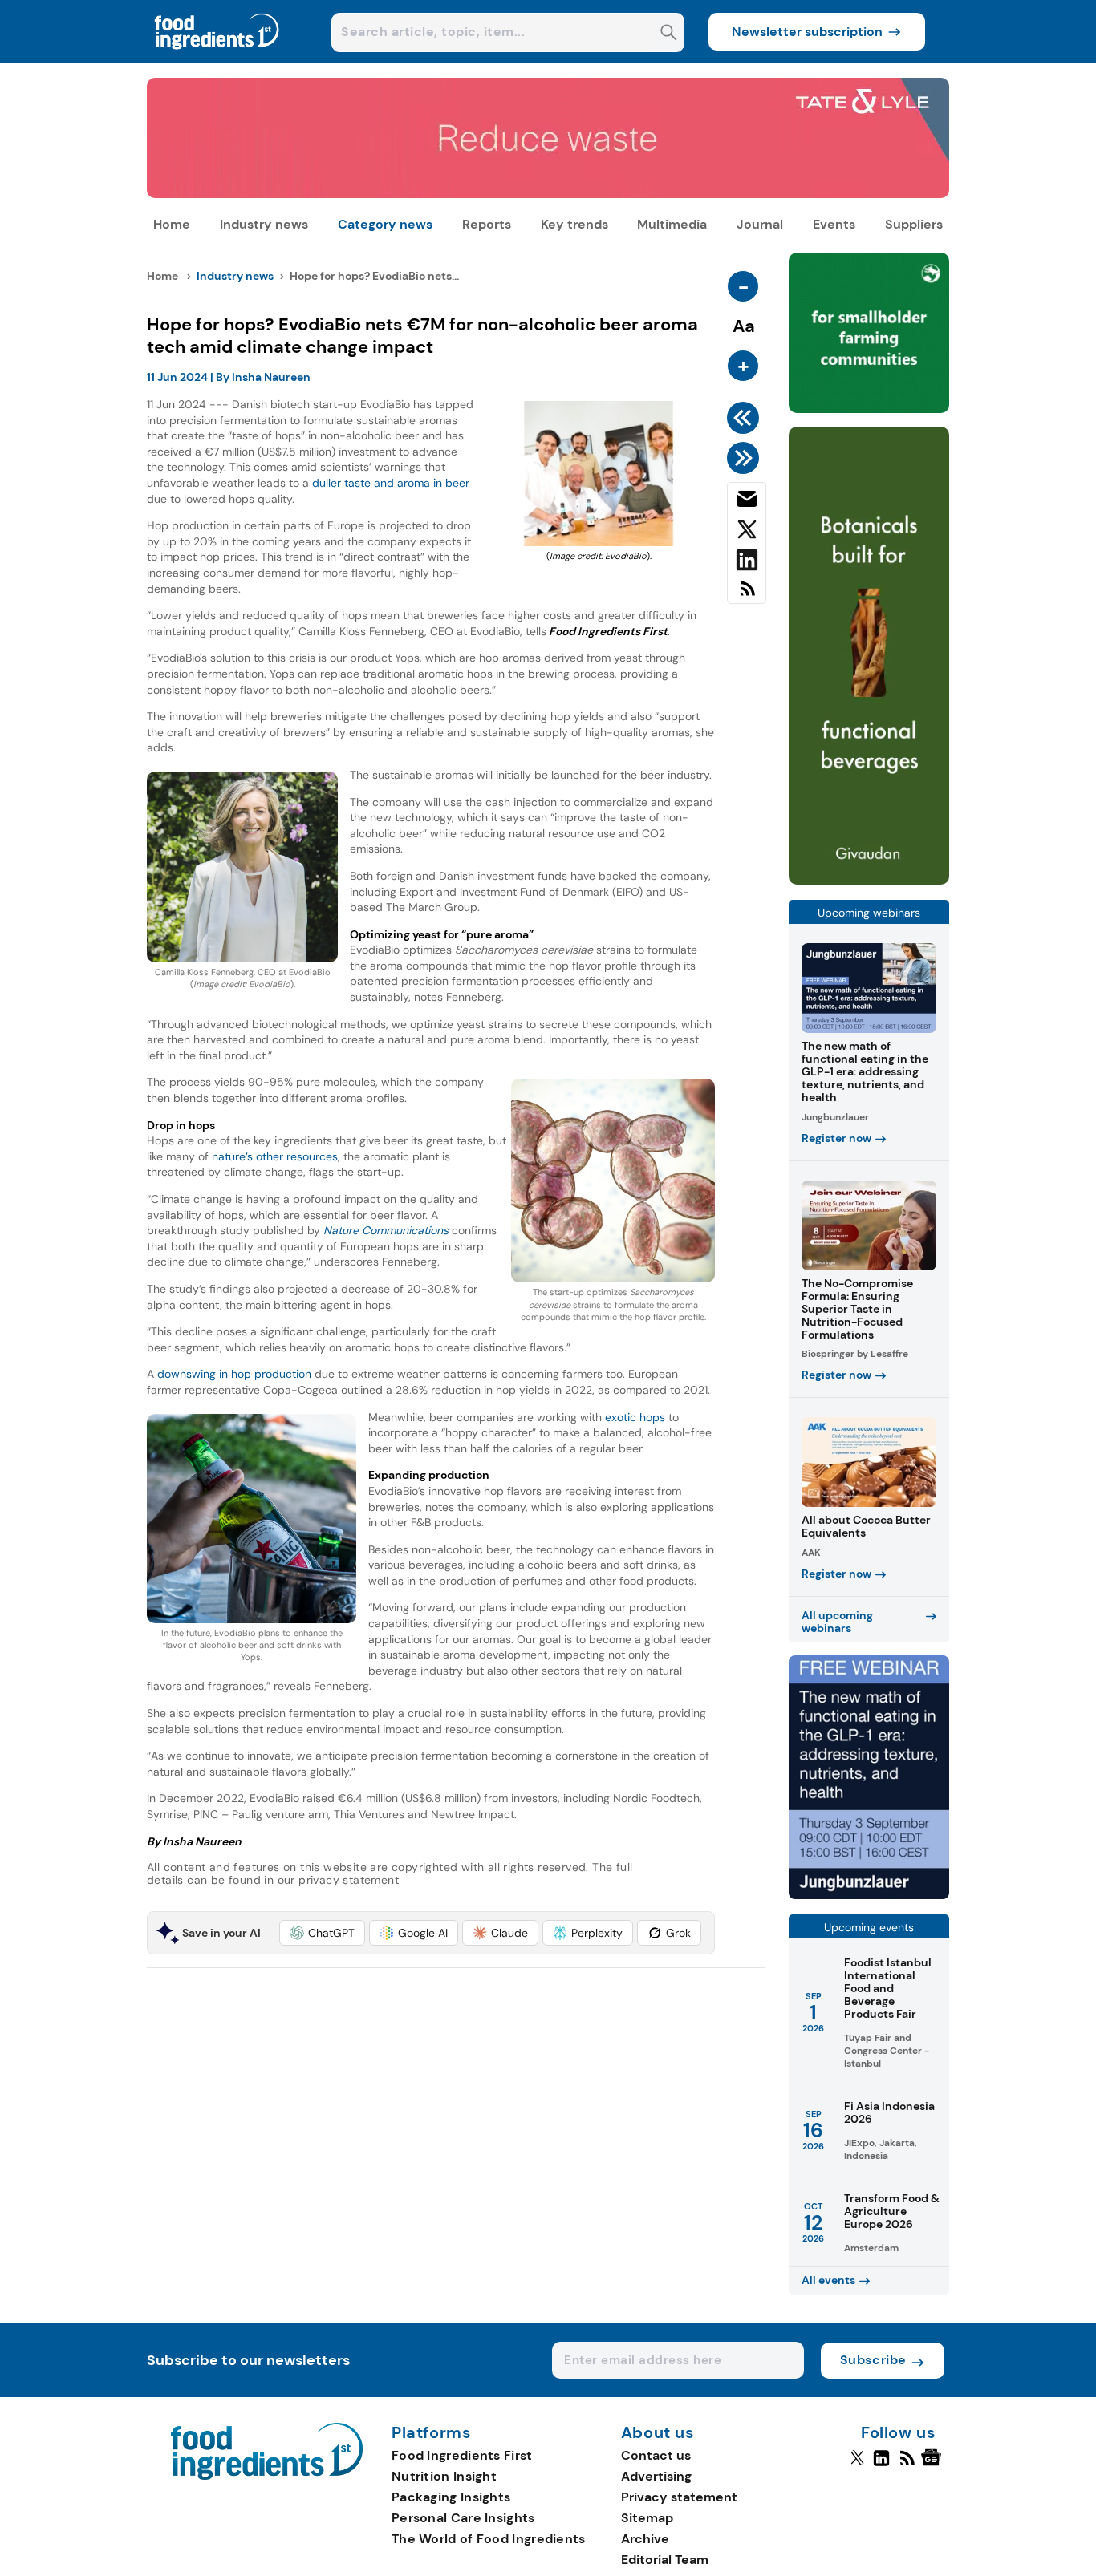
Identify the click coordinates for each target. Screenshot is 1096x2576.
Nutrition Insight (444, 2476)
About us (658, 2433)
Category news (385, 224)
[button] (322, 1933)
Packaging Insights (451, 2497)
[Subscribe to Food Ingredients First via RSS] (747, 595)
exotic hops (633, 1417)
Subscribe (873, 2360)
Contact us (656, 2455)
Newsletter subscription (807, 32)
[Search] (669, 34)
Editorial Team (665, 2560)
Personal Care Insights (463, 2518)
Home (172, 224)
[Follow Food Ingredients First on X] (857, 2465)
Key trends (574, 224)
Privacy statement (679, 2497)
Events (834, 224)
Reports (487, 224)
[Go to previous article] (746, 418)
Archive (645, 2539)
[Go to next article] (746, 458)
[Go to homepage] (267, 2475)
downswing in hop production (234, 1374)
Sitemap (647, 2518)
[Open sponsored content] (548, 194)
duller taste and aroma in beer (389, 483)
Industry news (264, 224)
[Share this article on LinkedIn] (747, 563)
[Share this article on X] (747, 533)
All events (828, 2280)
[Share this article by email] (747, 502)
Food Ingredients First (462, 2455)
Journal (760, 224)
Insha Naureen (271, 377)
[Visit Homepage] (217, 58)
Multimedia (672, 224)
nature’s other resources (275, 1156)
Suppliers (914, 224)
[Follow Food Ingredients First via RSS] (907, 2465)
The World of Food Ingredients (489, 2539)
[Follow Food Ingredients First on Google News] (934, 2465)
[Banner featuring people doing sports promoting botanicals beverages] (869, 880)
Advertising (656, 2476)
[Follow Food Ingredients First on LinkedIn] (881, 2465)
